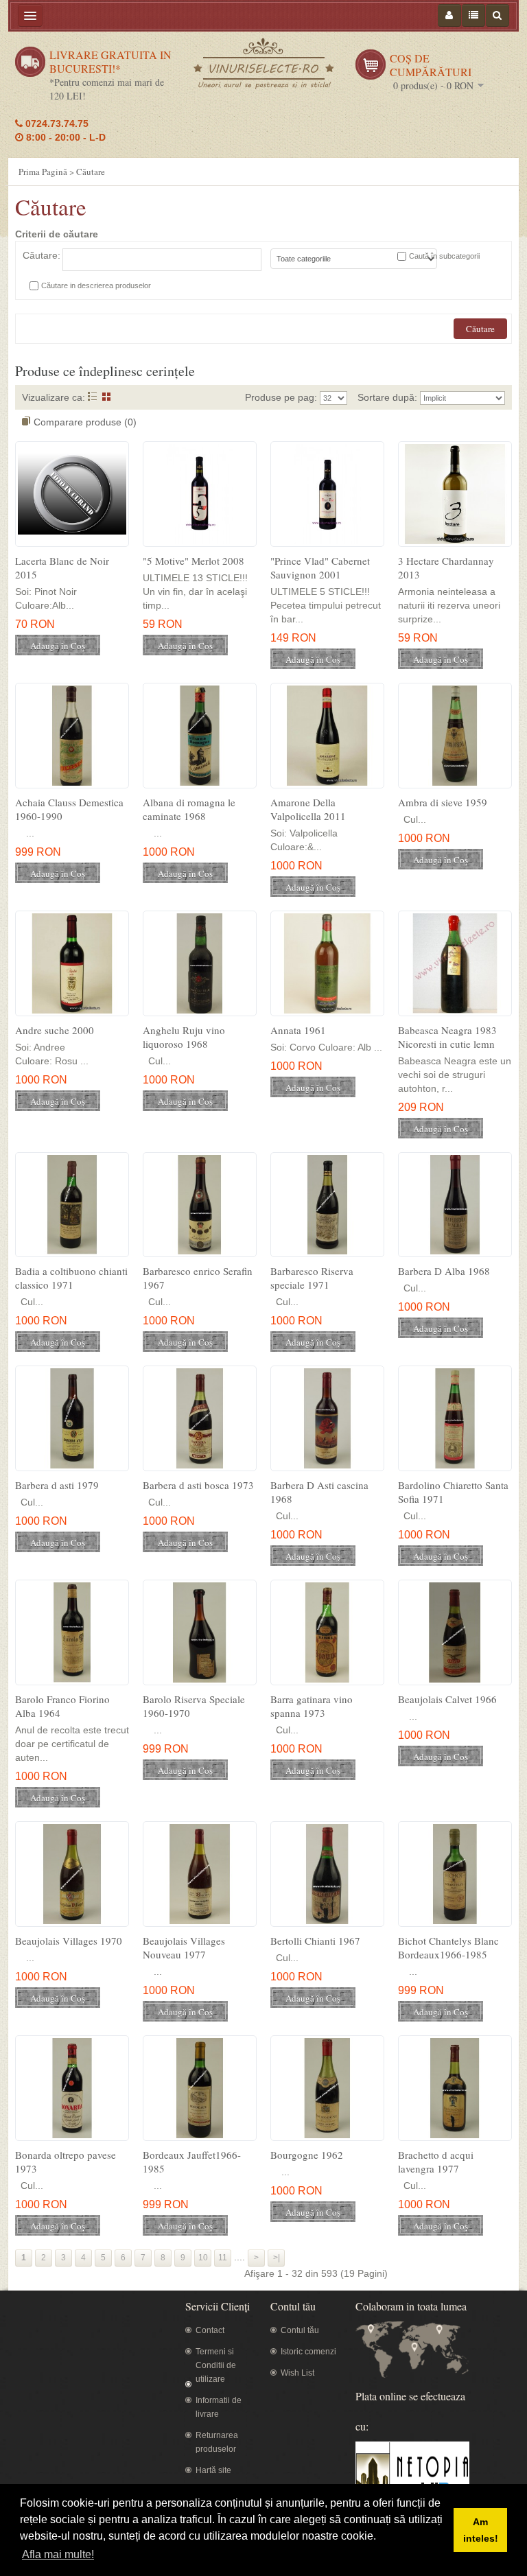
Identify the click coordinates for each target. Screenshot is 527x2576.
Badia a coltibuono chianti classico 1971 (71, 1278)
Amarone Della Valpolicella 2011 (308, 809)
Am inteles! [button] (481, 2530)
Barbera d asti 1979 (57, 1485)
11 (223, 2258)
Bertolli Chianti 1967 (315, 1941)
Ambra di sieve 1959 (443, 802)
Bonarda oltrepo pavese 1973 (66, 2162)
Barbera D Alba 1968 (444, 1271)
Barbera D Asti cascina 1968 (319, 1492)
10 (203, 2258)
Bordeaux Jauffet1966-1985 (192, 2162)
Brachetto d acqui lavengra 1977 (436, 2162)
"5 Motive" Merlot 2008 (194, 561)
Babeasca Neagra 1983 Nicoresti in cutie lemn (447, 1037)
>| (277, 2258)
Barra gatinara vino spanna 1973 (312, 1706)
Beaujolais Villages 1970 (69, 1941)
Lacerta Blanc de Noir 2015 (62, 567)
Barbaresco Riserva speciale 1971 (312, 1278)
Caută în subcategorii (444, 256)
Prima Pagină (43, 172)
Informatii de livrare (219, 2407)
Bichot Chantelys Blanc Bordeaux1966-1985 (448, 1947)
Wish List (297, 2373)
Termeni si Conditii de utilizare (216, 2365)
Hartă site (213, 2470)
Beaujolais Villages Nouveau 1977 (184, 1947)
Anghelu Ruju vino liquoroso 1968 (184, 1037)
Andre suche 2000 (55, 1030)
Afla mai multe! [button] (58, 2554)
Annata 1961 (298, 1030)
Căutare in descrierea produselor (96, 285)
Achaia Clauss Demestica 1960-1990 (69, 809)
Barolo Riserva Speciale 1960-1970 (194, 1706)
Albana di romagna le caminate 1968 (189, 809)
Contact (210, 2330)
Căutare (91, 172)
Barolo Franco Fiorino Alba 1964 (62, 1706)
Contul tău (300, 2330)
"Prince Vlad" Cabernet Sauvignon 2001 (320, 567)
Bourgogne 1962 (307, 2155)
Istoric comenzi (308, 2352)
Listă (92, 396)
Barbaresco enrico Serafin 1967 (198, 1278)
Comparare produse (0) (85, 422)
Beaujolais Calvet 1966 (447, 1699)
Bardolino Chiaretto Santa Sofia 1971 (453, 1492)
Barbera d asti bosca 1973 (198, 1485)
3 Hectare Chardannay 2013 (446, 567)
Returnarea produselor (217, 2442)
